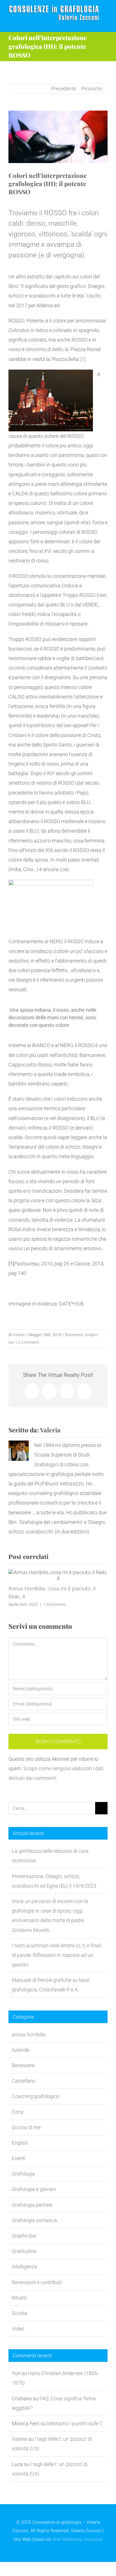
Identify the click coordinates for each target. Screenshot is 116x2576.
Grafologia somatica (34, 2220)
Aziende (21, 2050)
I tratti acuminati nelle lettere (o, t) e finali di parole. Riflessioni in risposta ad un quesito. (56, 1955)
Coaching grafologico (35, 2096)
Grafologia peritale (32, 2205)
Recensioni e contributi (37, 2282)
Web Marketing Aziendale (78, 2539)
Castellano (24, 2081)
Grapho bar (24, 2236)
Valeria (19, 1335)
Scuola (19, 2313)
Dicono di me (26, 2127)
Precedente (64, 89)
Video (18, 2329)
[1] (83, 359)
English (20, 2143)
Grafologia (23, 2174)
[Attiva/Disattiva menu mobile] (105, 23)
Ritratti (19, 2298)
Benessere (74, 1335)
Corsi (18, 2112)
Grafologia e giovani (34, 2189)
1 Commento (55, 1604)
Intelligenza (24, 2267)
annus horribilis (29, 2035)
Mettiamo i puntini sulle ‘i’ (75, 2423)
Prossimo (92, 89)
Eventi (19, 2158)
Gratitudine (24, 2251)
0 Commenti (29, 1342)
